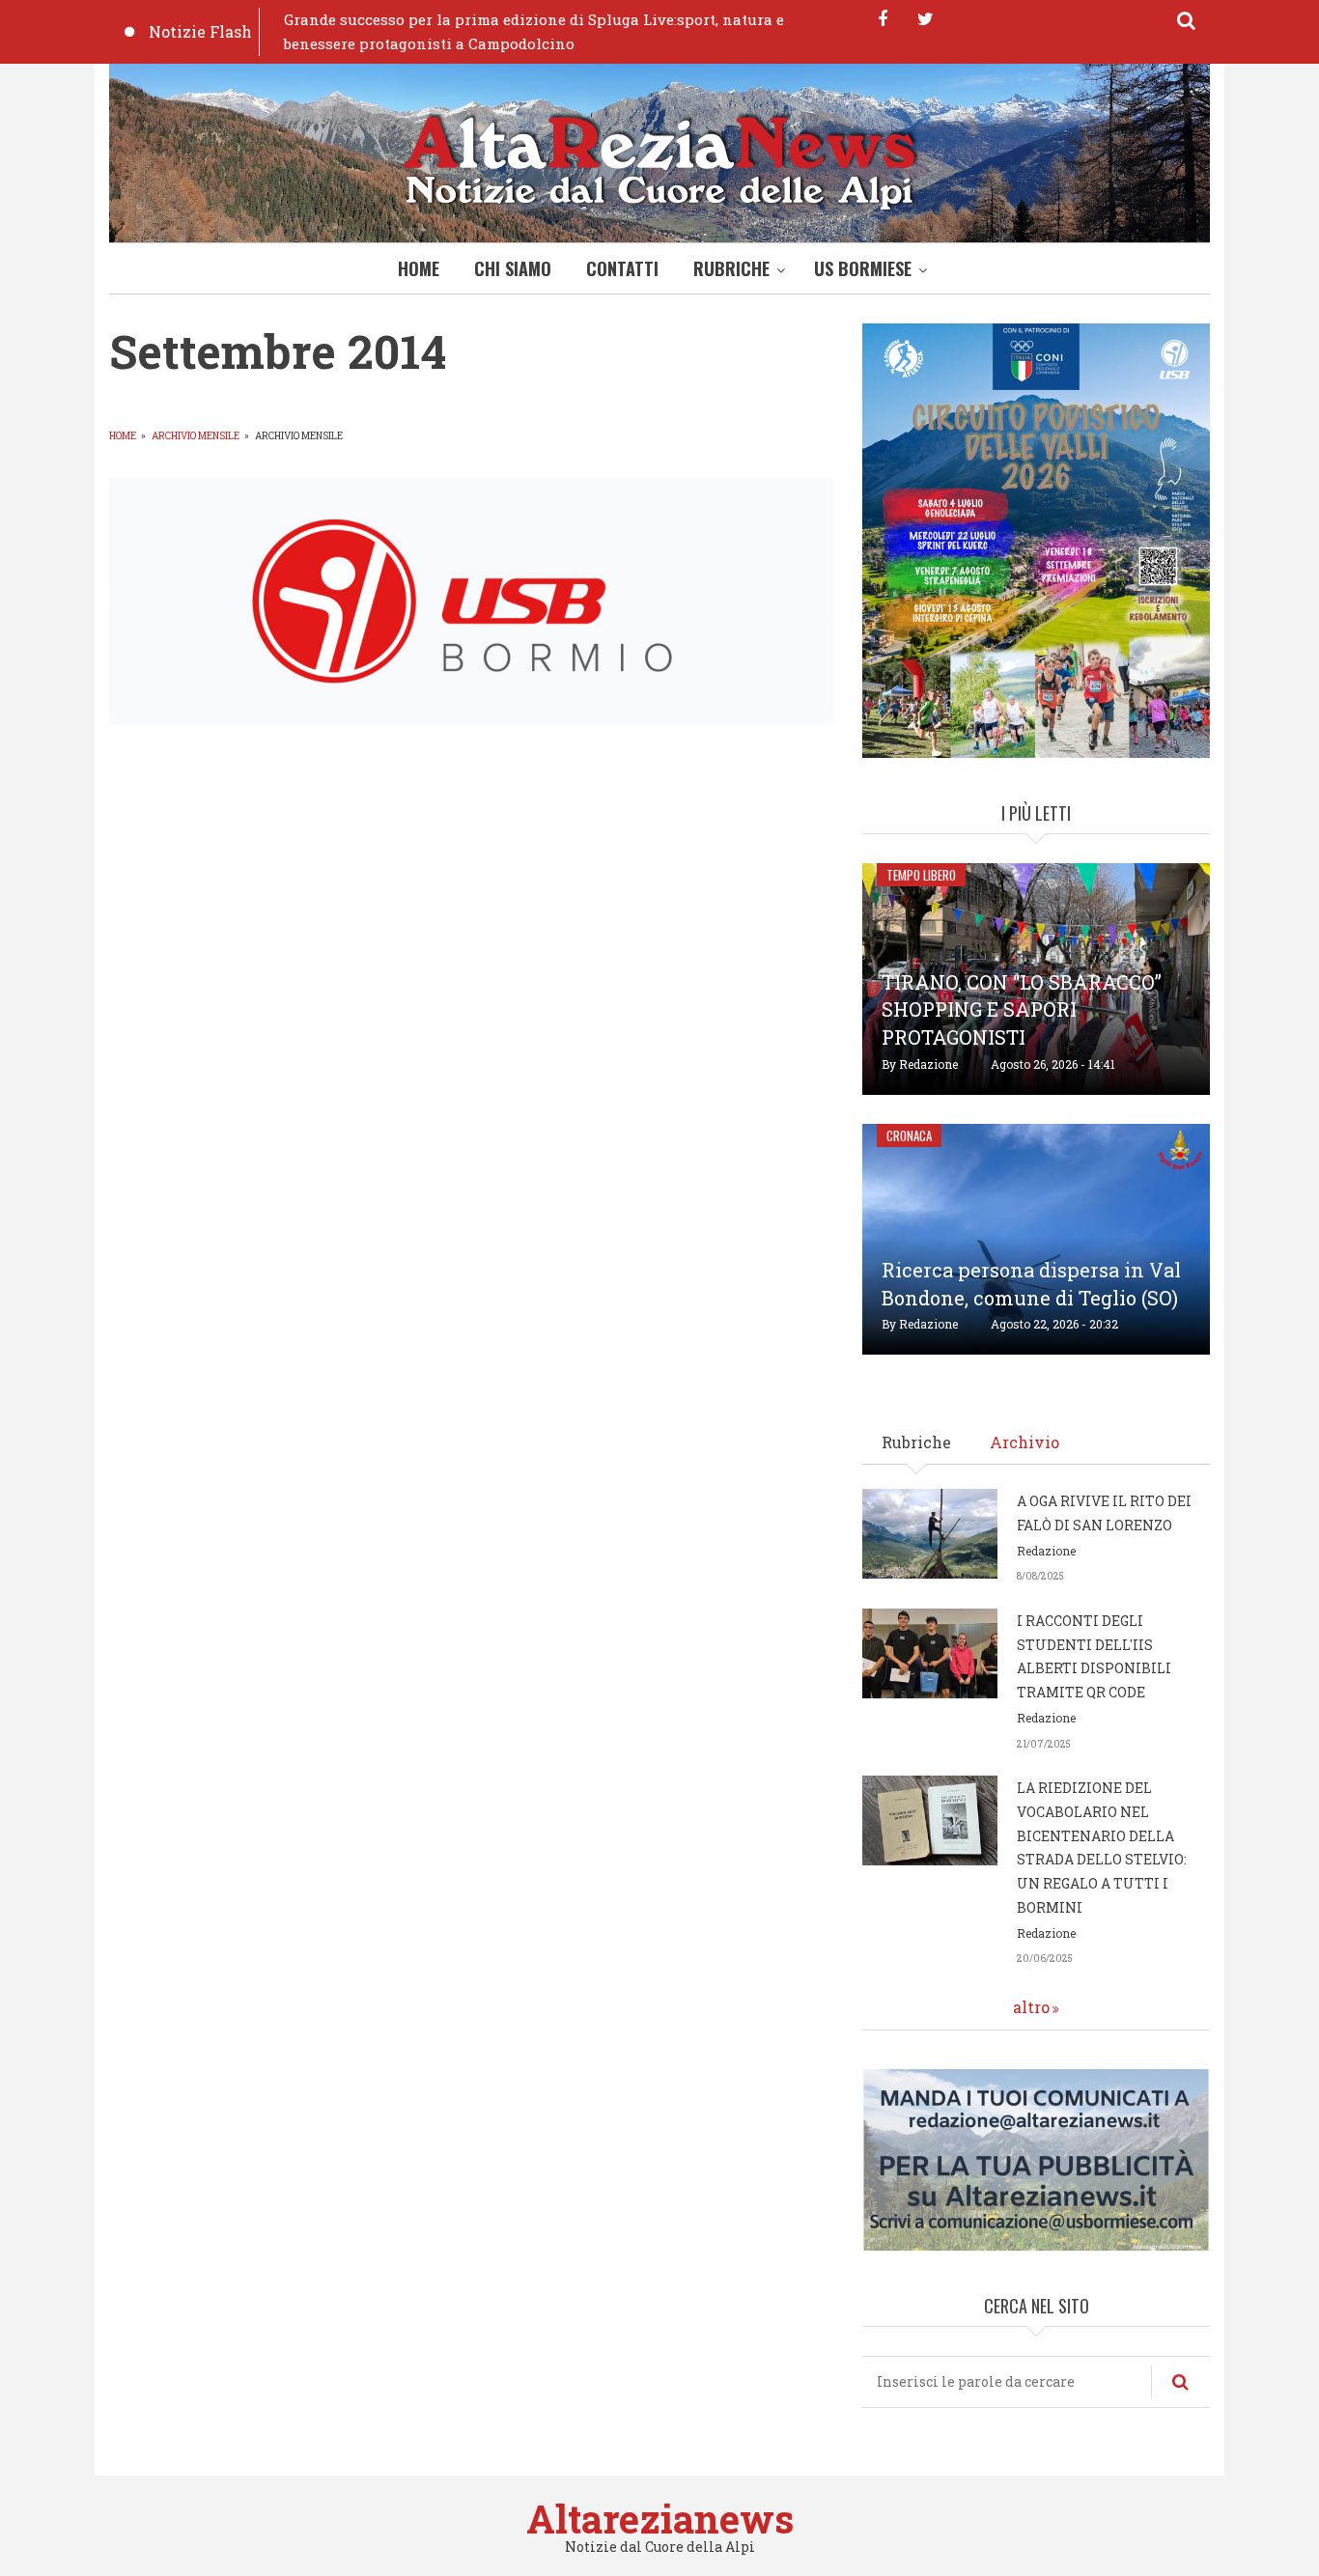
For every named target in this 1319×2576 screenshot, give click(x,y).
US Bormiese (863, 268)
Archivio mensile (196, 436)
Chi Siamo (513, 268)
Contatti (622, 268)
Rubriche (731, 268)
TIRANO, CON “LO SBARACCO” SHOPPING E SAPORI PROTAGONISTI (1022, 1010)
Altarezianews (660, 2519)
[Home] (659, 158)
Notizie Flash (200, 31)
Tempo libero (921, 875)
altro (1031, 2007)
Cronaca (909, 1135)
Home (419, 268)
